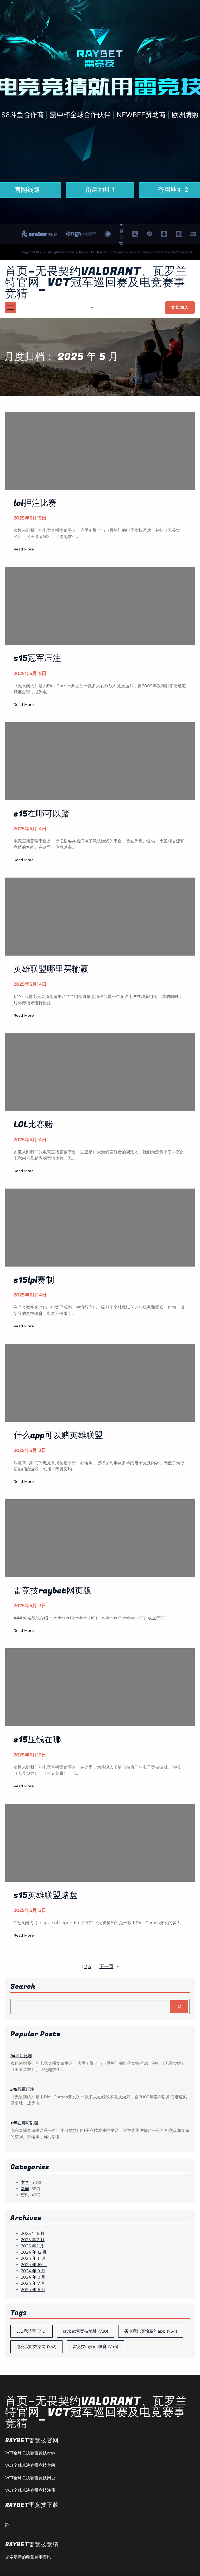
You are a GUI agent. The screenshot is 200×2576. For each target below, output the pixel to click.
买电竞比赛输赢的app (151, 2331)
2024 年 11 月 (33, 2258)
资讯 (25, 2195)
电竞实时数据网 (36, 2347)
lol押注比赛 (21, 2056)
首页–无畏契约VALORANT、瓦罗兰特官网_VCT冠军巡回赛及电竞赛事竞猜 (96, 283)
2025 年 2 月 (33, 2240)
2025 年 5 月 (33, 2233)
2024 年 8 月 (33, 2277)
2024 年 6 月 (33, 2290)
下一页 (109, 1967)
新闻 (25, 2189)
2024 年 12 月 (34, 2252)
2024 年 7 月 (33, 2283)
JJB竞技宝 (32, 2331)
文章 (25, 2182)
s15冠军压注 (22, 2090)
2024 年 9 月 (33, 2271)
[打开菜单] (11, 308)
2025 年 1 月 (32, 2246)
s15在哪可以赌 (24, 2123)
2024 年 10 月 (34, 2265)
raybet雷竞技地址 (85, 2331)
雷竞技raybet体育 (95, 2347)
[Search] (179, 2007)
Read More (24, 549)
